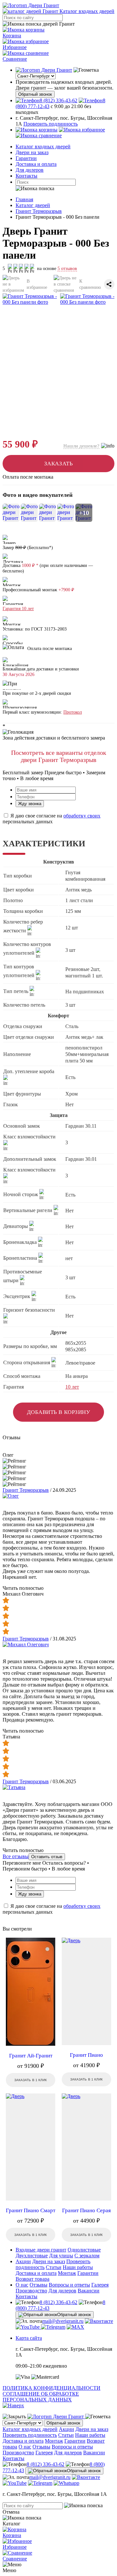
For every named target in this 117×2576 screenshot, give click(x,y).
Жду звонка (30, 804)
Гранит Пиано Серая (86, 2210)
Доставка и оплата (36, 164)
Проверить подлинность (51, 124)
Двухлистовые (32, 2256)
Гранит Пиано (86, 2055)
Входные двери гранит (41, 2250)
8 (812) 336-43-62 (58, 2302)
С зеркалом (87, 2256)
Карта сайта (29, 2338)
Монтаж (67, 2273)
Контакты (26, 176)
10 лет (72, 1387)
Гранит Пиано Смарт (31, 2210)
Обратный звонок (35, 94)
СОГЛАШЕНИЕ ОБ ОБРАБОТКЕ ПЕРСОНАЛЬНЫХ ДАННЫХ (41, 2397)
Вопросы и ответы (69, 2285)
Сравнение (15, 59)
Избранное (15, 47)
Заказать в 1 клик (31, 2080)
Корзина (12, 36)
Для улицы (61, 2256)
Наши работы (78, 2267)
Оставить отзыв (47, 1857)
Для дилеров (30, 170)
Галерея (100, 2285)
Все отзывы (16, 1856)
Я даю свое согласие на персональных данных (52, 819)
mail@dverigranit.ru (63, 2321)
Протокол (73, 712)
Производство (31, 2291)
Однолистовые (84, 2250)
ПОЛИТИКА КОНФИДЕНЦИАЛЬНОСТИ (52, 2388)
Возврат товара (32, 2279)
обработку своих (82, 816)
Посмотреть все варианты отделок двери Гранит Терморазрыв (59, 756)
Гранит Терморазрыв (26, 1490)
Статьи (54, 2267)
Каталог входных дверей (43, 147)
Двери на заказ (32, 152)
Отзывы (39, 2285)
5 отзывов (67, 269)
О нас (22, 2285)
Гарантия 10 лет (18, 609)
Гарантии (26, 158)
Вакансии (89, 2291)
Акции (23, 2261)
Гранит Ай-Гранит (31, 2056)
